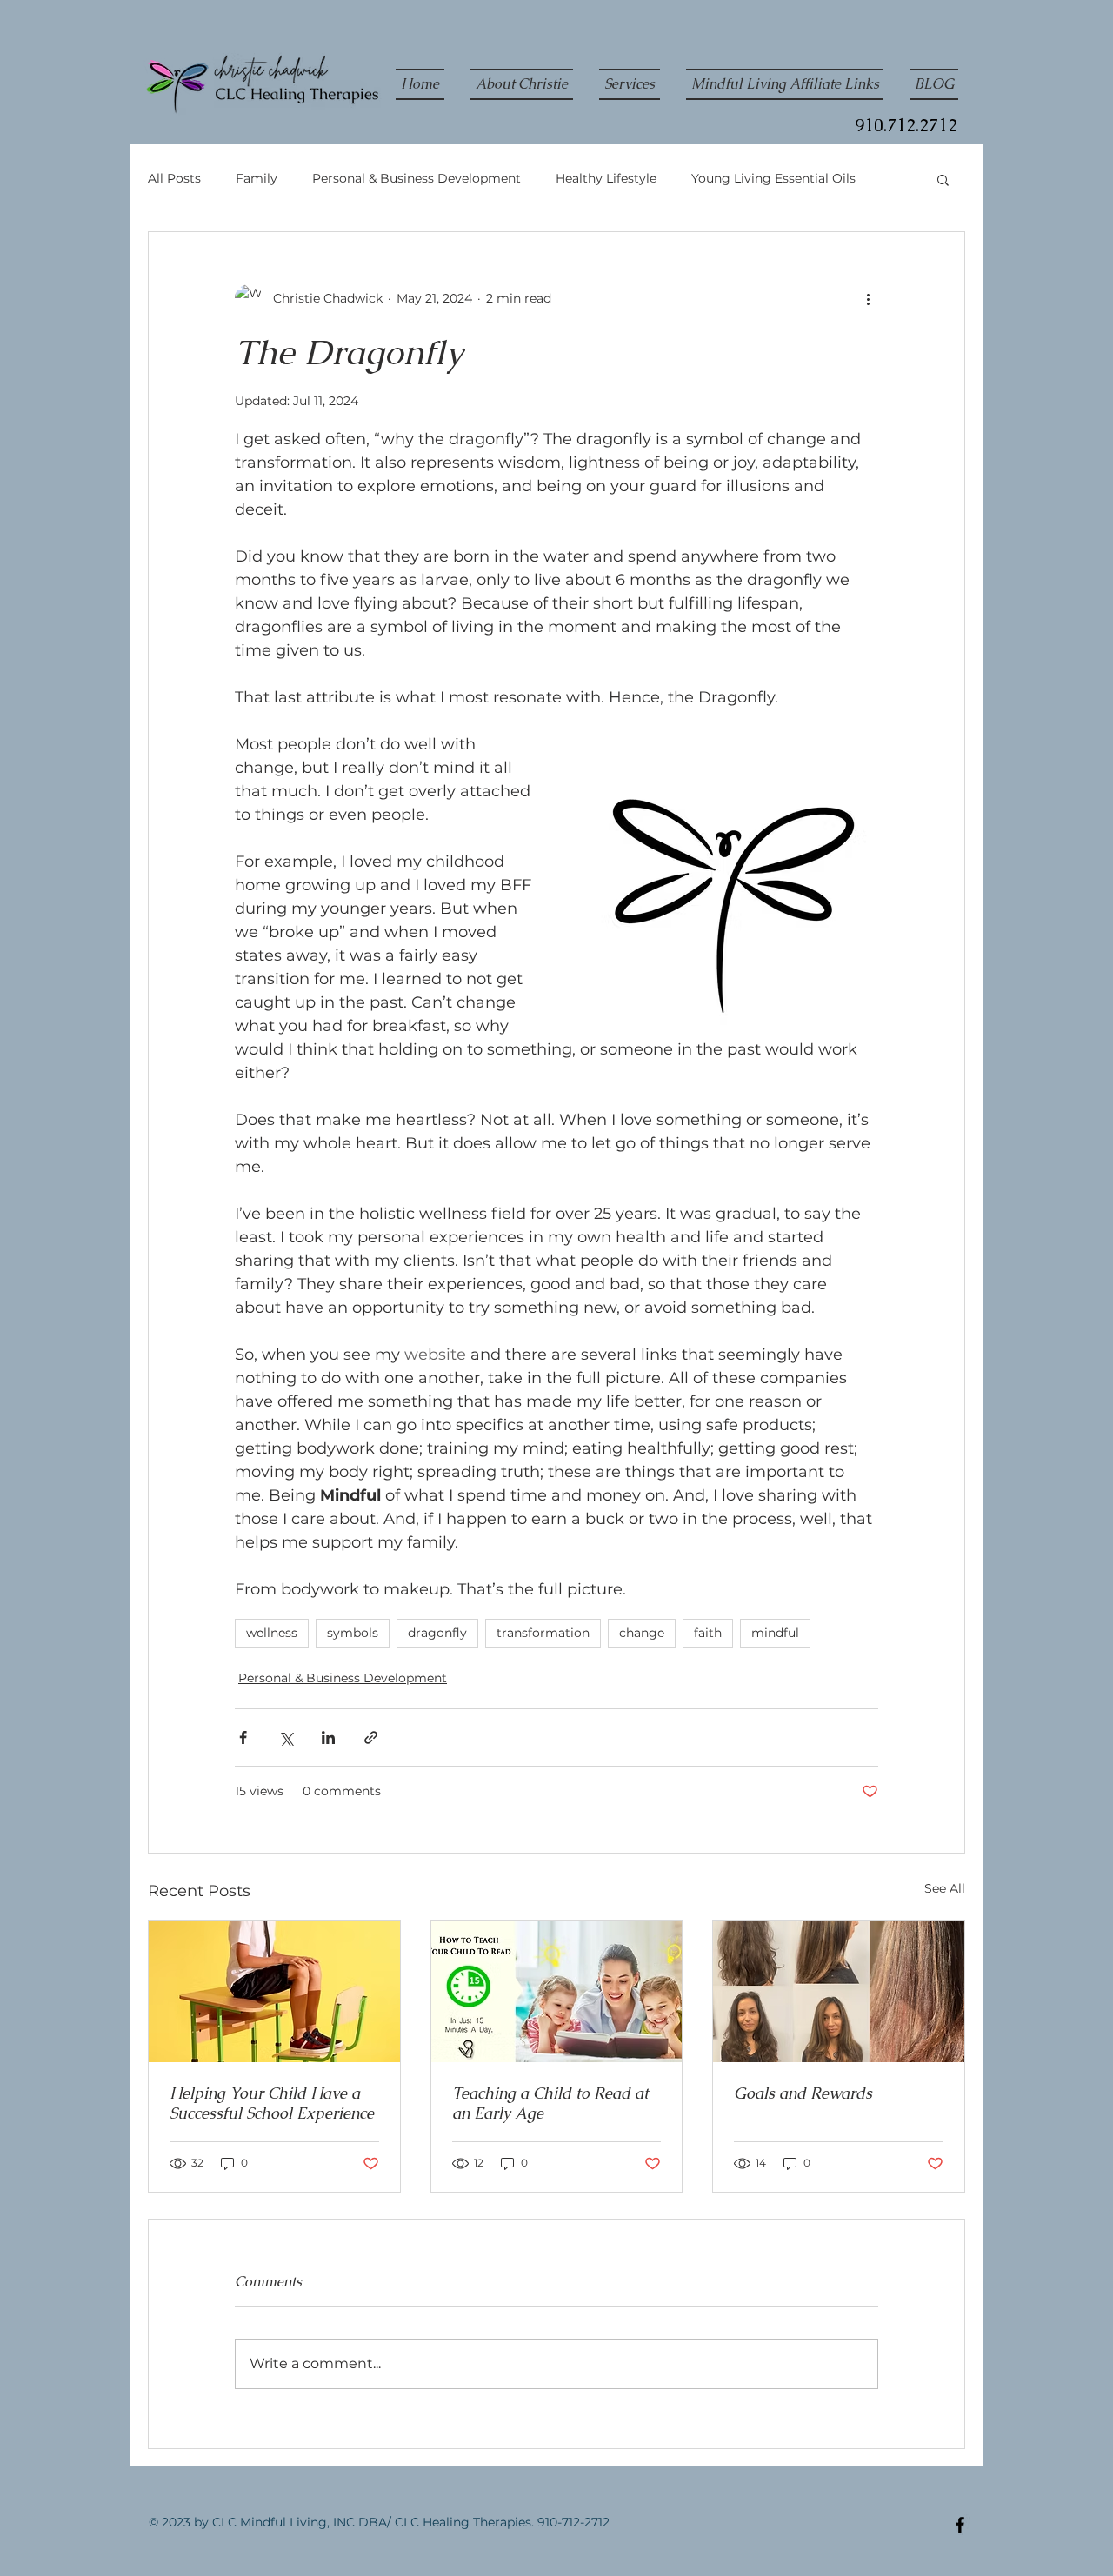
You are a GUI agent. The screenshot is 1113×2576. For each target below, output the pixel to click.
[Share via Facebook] (243, 1737)
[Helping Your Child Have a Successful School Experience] (274, 1992)
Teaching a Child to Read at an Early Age (550, 2103)
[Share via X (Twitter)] (286, 1737)
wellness (272, 1633)
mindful (775, 1633)
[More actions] (868, 298)
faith (708, 1633)
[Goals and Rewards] (839, 1992)
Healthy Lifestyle (606, 178)
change (642, 1633)
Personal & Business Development (417, 178)
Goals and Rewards (803, 2093)
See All (945, 1888)
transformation (543, 1633)
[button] (943, 179)
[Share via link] (371, 1737)
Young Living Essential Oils (773, 178)
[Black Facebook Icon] (960, 2525)
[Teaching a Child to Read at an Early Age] (557, 1992)
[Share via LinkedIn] (328, 1737)
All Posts (174, 178)
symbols (353, 1633)
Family (257, 178)
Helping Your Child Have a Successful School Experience (272, 2103)
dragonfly (437, 1633)
